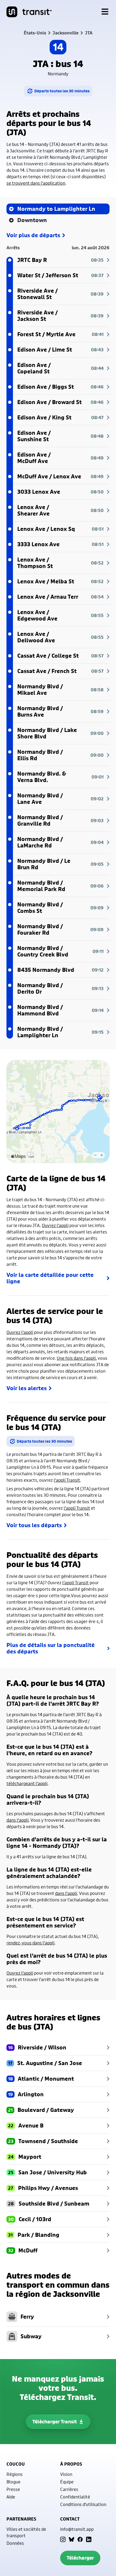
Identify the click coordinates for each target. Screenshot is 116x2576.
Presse (13, 2489)
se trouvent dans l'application (36, 183)
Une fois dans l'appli (76, 1358)
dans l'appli (18, 1820)
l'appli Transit (67, 1480)
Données (15, 2543)
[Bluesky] (71, 2539)
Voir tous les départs (34, 1525)
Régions (15, 2474)
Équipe (67, 2482)
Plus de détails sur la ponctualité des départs (51, 1648)
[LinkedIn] (89, 2539)
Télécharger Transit (55, 2422)
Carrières (69, 2489)
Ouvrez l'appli (55, 1225)
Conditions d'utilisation (83, 2504)
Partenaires (21, 2519)
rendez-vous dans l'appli (30, 1943)
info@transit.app (77, 2529)
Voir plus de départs (33, 235)
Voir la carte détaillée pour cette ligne (50, 1278)
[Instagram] (63, 2539)
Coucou (16, 2464)
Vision (66, 2474)
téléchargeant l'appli (27, 1783)
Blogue (13, 2482)
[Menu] (105, 12)
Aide (11, 2497)
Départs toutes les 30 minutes (62, 91)
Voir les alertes (27, 1388)
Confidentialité (75, 2497)
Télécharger (80, 2558)
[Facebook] (80, 2539)
